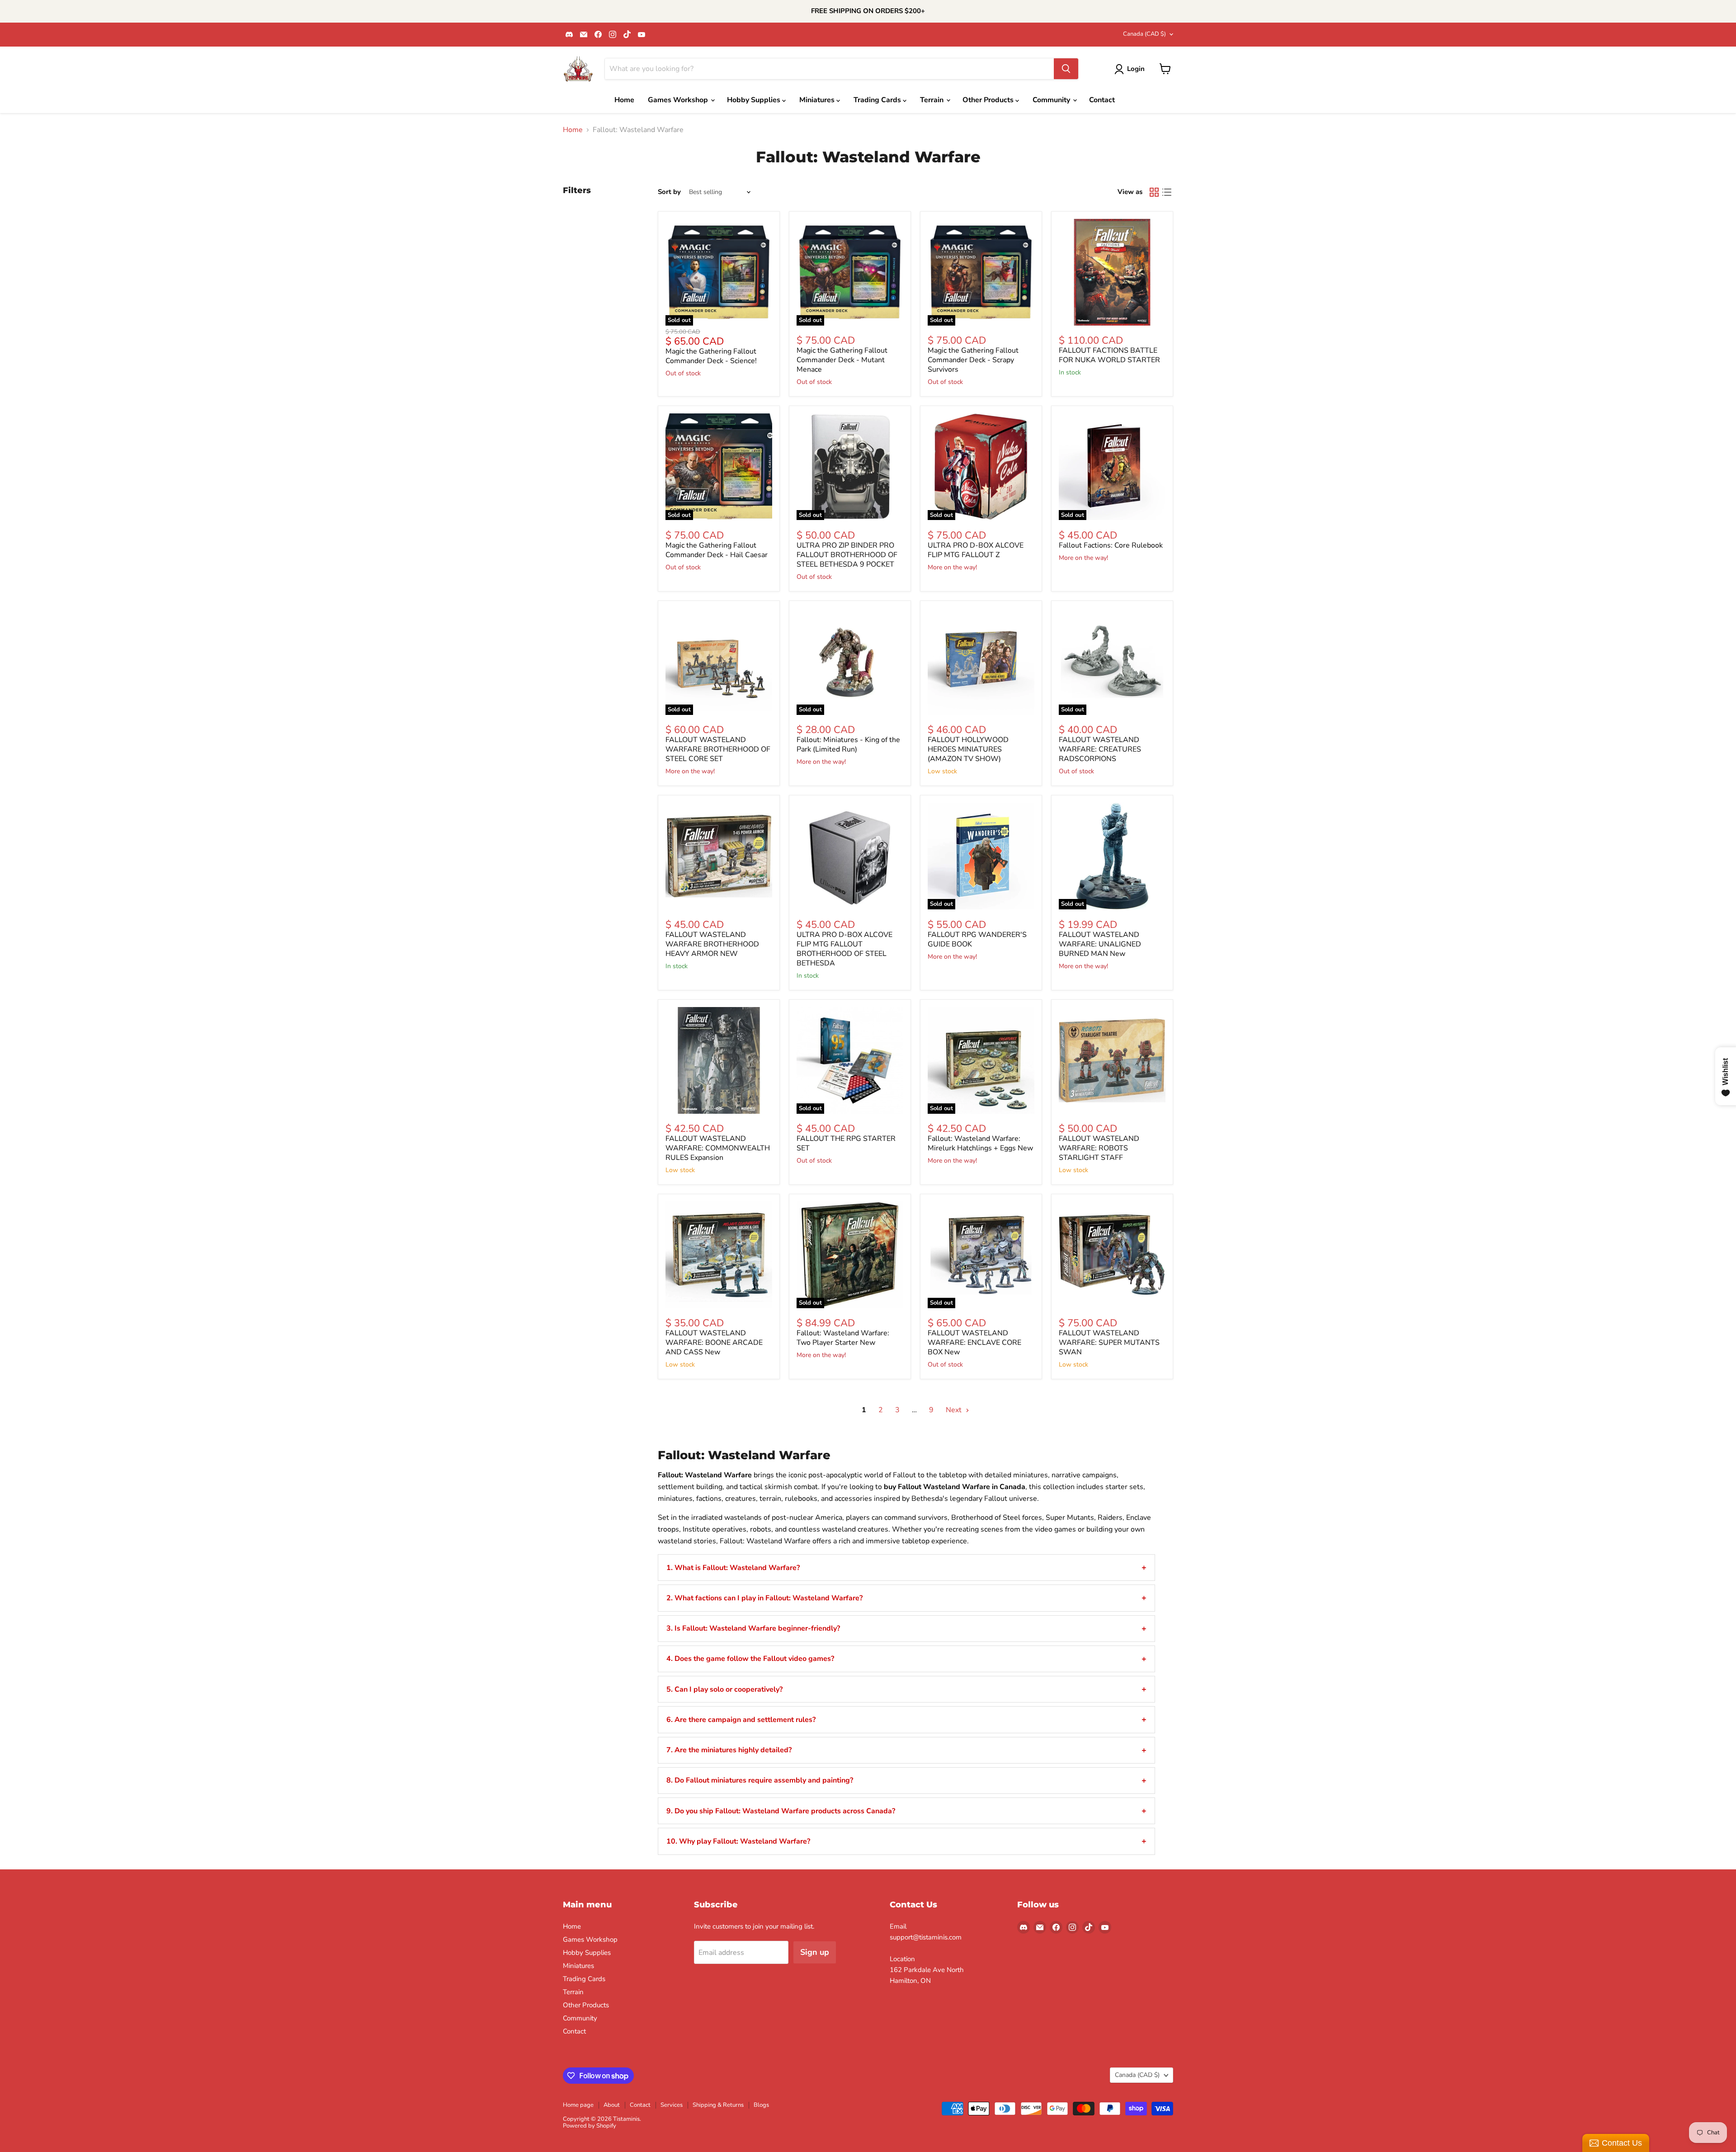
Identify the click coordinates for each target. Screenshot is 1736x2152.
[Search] (1066, 69)
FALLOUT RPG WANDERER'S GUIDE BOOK (977, 939)
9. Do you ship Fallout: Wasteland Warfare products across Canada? (781, 1811)
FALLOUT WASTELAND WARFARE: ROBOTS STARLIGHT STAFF (1099, 1148)
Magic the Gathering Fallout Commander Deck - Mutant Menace (842, 360)
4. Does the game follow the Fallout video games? (750, 1659)
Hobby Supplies (755, 100)
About (612, 2105)
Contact (1102, 100)
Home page (578, 2105)
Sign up (815, 1952)
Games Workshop (679, 100)
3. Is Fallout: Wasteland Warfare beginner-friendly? (753, 1628)
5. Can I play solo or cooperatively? (724, 1689)
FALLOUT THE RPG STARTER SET (846, 1143)
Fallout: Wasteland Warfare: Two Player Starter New (843, 1338)
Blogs (761, 2105)
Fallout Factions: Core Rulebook (1111, 545)
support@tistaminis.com (926, 1937)
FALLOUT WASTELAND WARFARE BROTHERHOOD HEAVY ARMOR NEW (712, 944)
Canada (1144, 34)
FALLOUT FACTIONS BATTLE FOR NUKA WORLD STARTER (1109, 355)
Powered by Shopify (590, 2126)
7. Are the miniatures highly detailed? (729, 1750)
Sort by (669, 192)
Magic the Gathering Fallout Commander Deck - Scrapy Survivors (973, 360)
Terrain (933, 100)
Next (955, 1410)
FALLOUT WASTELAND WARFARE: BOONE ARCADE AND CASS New (714, 1343)
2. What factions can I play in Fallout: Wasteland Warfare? (764, 1598)
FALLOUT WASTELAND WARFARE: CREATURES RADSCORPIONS (1100, 749)
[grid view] (1154, 192)
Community (1052, 100)
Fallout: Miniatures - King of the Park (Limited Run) (848, 745)
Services (672, 2105)
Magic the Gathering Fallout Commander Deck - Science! (711, 356)
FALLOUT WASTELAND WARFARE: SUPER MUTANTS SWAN (1109, 1343)
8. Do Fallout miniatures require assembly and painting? (760, 1780)
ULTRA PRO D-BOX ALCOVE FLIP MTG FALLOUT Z (976, 550)
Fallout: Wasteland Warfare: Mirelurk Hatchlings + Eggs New (980, 1143)
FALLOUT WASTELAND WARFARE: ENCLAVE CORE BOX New (974, 1343)
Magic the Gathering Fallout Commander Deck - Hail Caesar (717, 550)
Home (624, 100)
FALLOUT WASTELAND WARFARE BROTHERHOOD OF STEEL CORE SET (718, 749)
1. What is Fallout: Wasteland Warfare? (733, 1568)
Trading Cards (878, 100)
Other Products (989, 100)
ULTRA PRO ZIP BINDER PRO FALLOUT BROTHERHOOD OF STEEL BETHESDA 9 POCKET (847, 555)
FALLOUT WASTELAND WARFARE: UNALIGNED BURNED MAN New (1100, 944)
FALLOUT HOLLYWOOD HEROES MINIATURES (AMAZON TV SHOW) (968, 749)
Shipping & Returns (718, 2105)
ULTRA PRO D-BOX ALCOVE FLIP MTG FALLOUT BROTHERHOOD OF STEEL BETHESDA (844, 949)
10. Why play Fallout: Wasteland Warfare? (738, 1841)
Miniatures (818, 100)
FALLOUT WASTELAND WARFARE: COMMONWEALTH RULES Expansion (718, 1148)
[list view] (1167, 192)
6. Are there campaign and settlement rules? (741, 1720)
